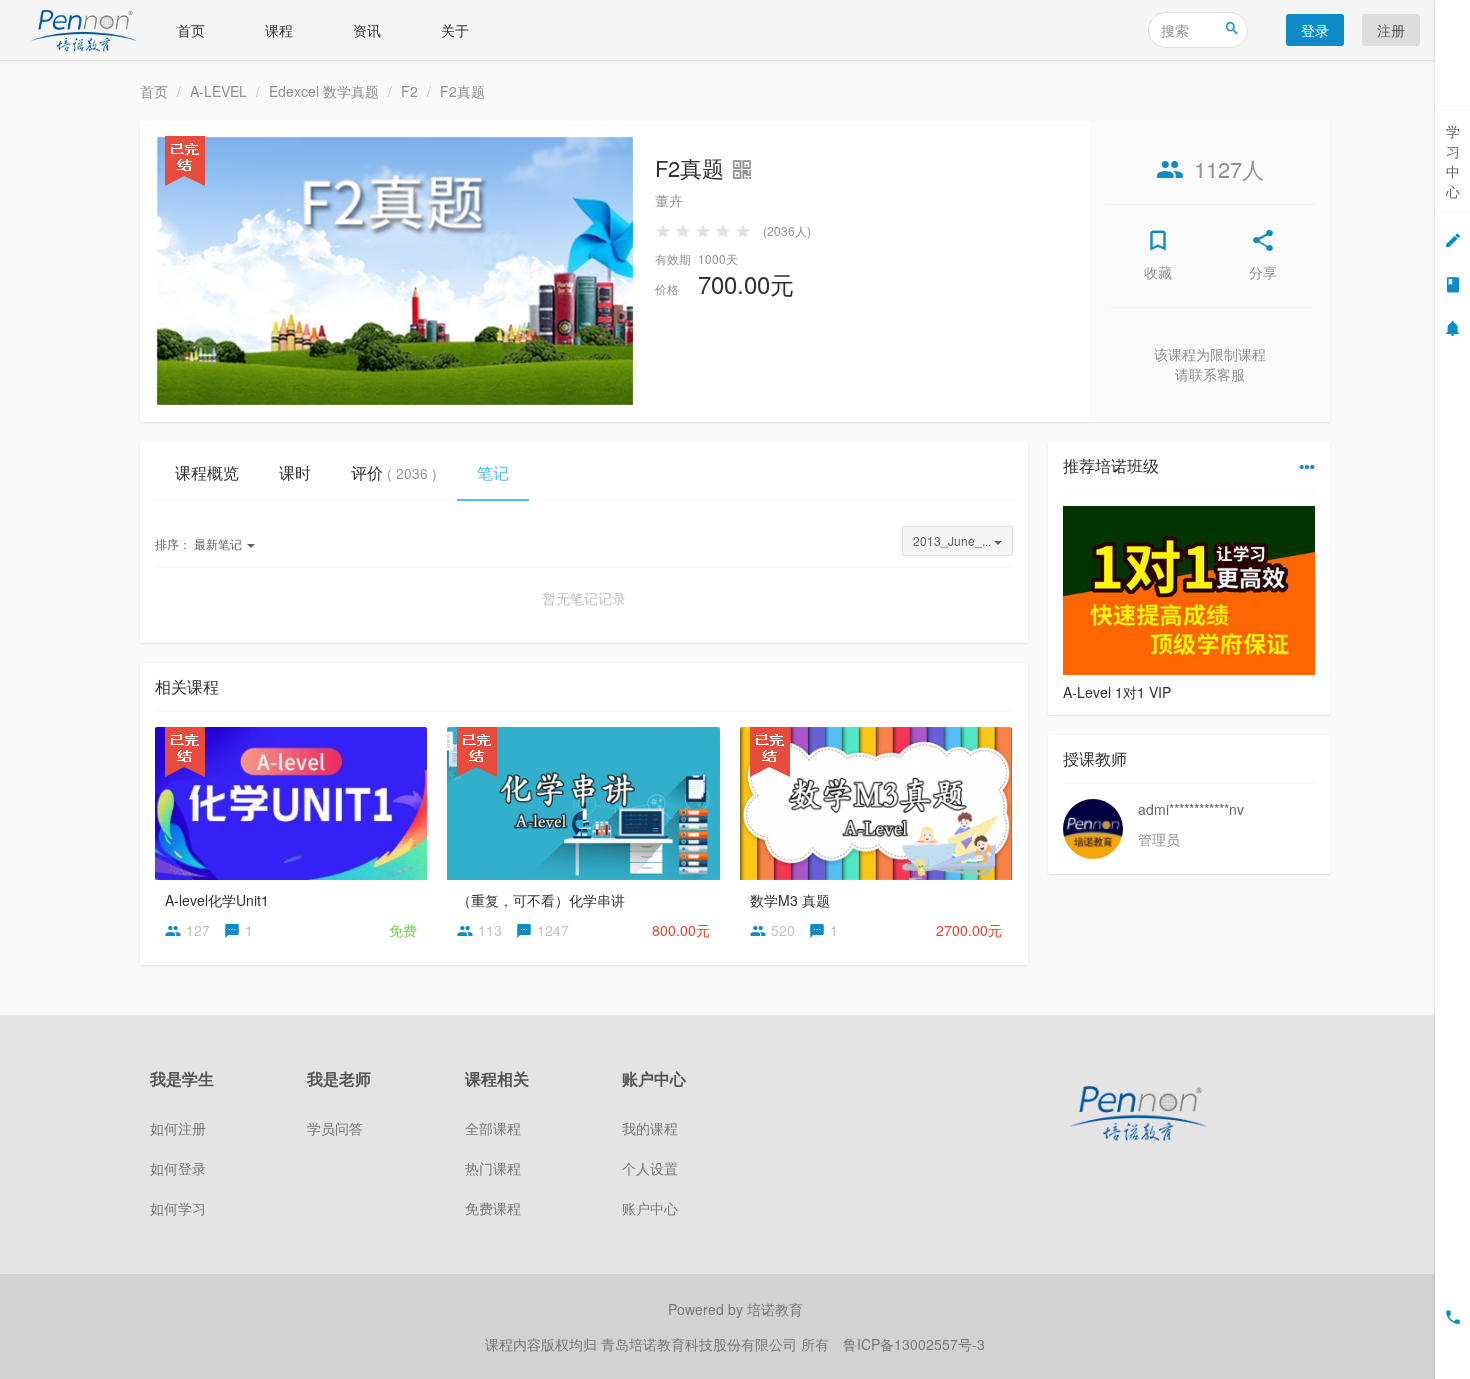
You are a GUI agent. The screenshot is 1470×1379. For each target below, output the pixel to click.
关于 (455, 30)
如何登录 (178, 1168)
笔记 (493, 472)
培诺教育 (775, 1309)
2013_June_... (953, 540)
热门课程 (493, 1168)
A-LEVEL (218, 91)
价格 (667, 288)
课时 (295, 472)
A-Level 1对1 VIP (1117, 692)
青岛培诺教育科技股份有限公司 (701, 1344)
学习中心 (1453, 161)
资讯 (367, 30)
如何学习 (178, 1208)
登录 (1315, 30)
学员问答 (335, 1128)
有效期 (673, 258)
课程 (279, 30)
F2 (409, 91)
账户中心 (650, 1208)
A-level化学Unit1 (217, 900)
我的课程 (650, 1128)
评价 (394, 472)
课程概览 (207, 472)
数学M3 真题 (790, 900)
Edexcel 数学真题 (324, 91)
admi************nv (1191, 809)
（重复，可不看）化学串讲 (541, 900)
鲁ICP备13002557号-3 (914, 1344)
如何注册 (178, 1128)
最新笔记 (200, 543)
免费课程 (493, 1208)
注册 (1391, 30)
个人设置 (650, 1168)
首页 (191, 30)
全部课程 (493, 1128)
